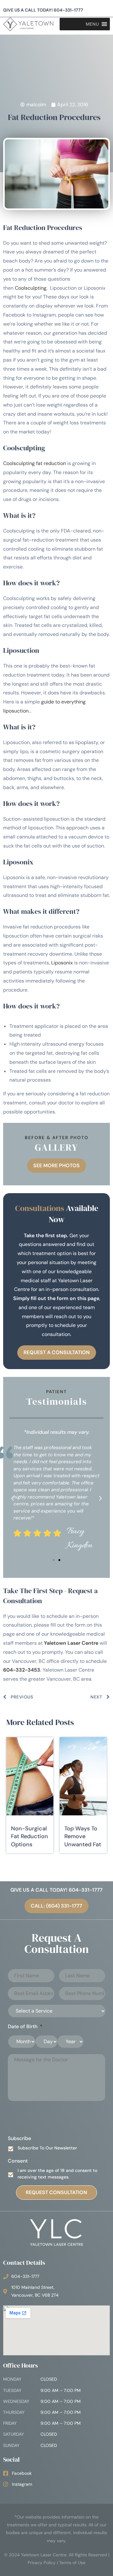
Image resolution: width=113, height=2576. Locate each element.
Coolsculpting (31, 288)
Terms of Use (72, 2563)
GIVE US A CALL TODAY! (43, 10)
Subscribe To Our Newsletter (47, 2148)
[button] (13, 1498)
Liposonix (62, 963)
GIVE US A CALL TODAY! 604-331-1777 (56, 1890)
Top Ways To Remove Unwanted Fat (83, 1836)
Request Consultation (56, 2192)
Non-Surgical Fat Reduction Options (30, 1836)
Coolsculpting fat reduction (35, 463)
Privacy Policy (42, 2563)
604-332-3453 (22, 1670)
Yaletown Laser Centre (71, 1643)
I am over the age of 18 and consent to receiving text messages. (57, 2174)
